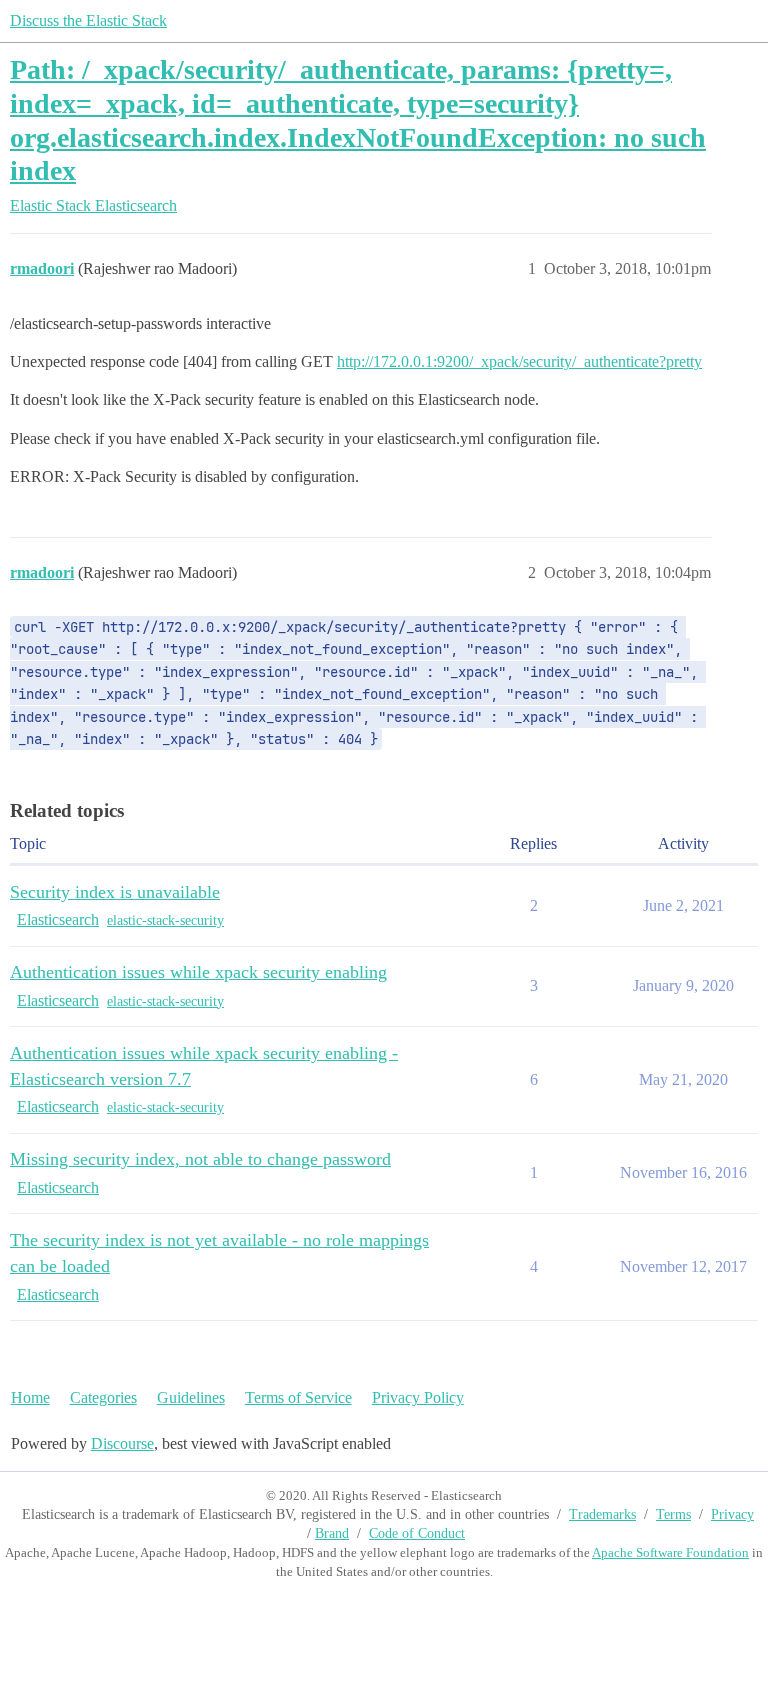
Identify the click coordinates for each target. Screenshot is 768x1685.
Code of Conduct (417, 1533)
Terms (673, 1514)
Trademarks (602, 1514)
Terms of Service (298, 1397)
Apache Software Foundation (670, 1552)
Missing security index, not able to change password (200, 1159)
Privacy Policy (418, 1397)
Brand (332, 1533)
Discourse (122, 1443)
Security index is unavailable (115, 892)
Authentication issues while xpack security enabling (198, 972)
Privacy (732, 1514)
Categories (103, 1397)
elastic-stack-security (165, 920)
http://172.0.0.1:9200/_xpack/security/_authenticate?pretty (519, 361)
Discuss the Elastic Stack (88, 20)
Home (30, 1397)
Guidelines (191, 1397)
